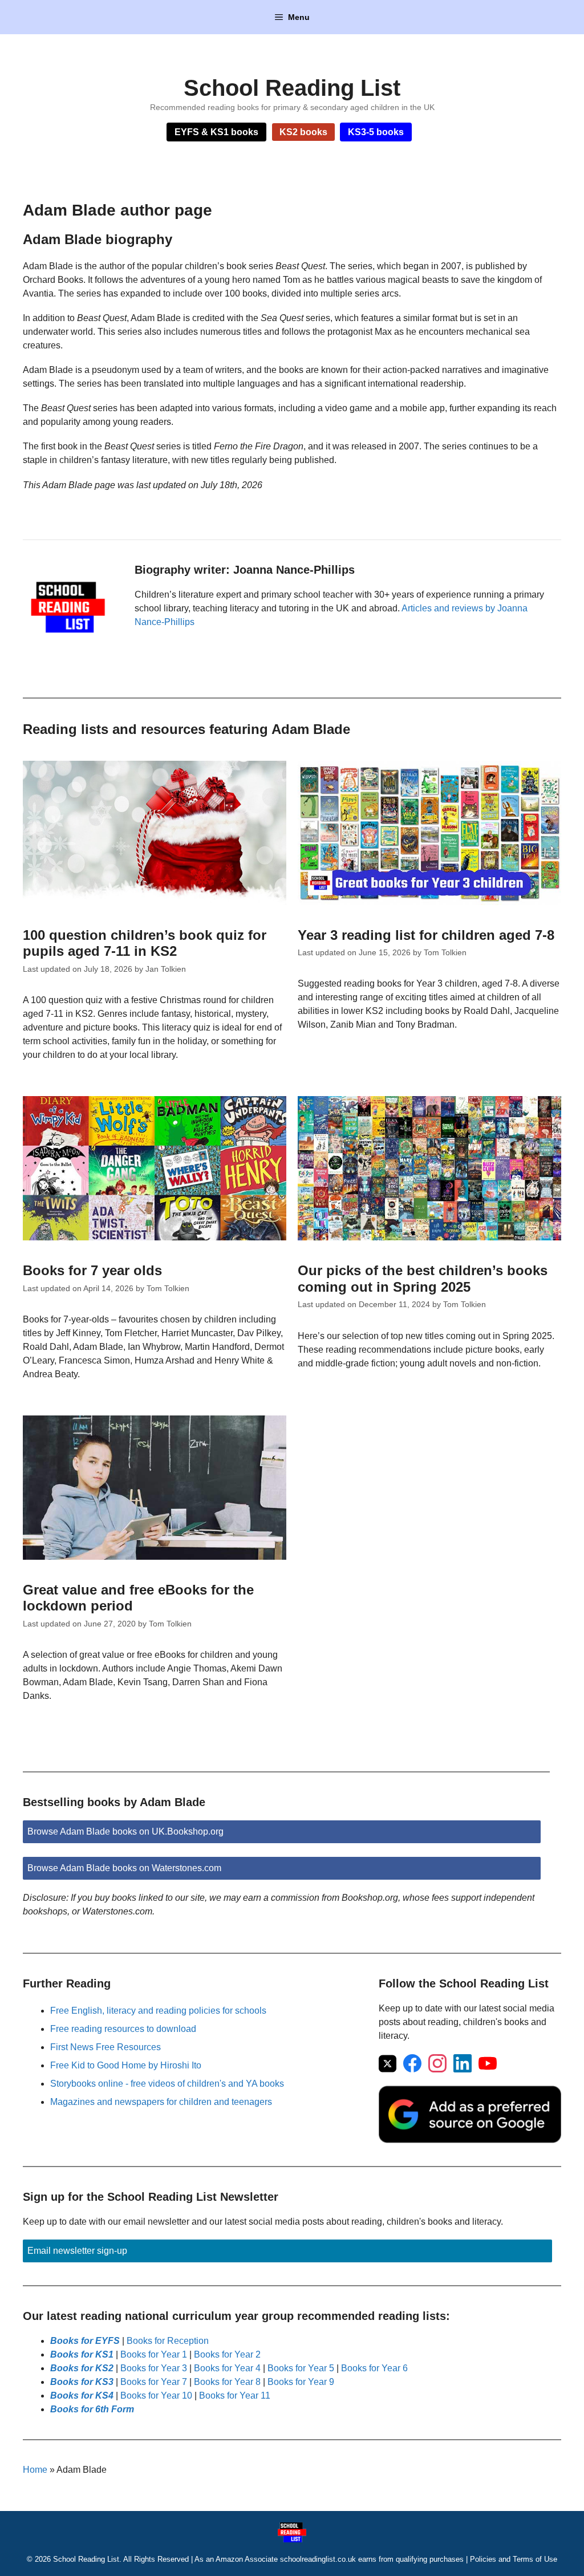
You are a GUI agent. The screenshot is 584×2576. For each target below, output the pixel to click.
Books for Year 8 (227, 2382)
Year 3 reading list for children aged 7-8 (426, 935)
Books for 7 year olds (92, 1270)
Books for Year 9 (301, 2382)
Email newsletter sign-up (77, 2251)
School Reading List (292, 88)
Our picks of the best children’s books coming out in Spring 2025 (423, 1279)
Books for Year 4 (227, 2368)
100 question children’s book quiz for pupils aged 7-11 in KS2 (145, 943)
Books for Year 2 (227, 2354)
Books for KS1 (82, 2354)
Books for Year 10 (156, 2396)
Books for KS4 (82, 2396)
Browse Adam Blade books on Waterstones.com (124, 1868)
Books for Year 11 (235, 2396)
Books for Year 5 (301, 2368)
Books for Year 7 (154, 2382)
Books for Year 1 (154, 2354)
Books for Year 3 (154, 2368)
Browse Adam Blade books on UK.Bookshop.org (125, 1831)
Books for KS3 (82, 2382)
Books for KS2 (82, 2368)
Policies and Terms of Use (514, 2559)
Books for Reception (168, 2341)
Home (35, 2470)
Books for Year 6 (374, 2368)
